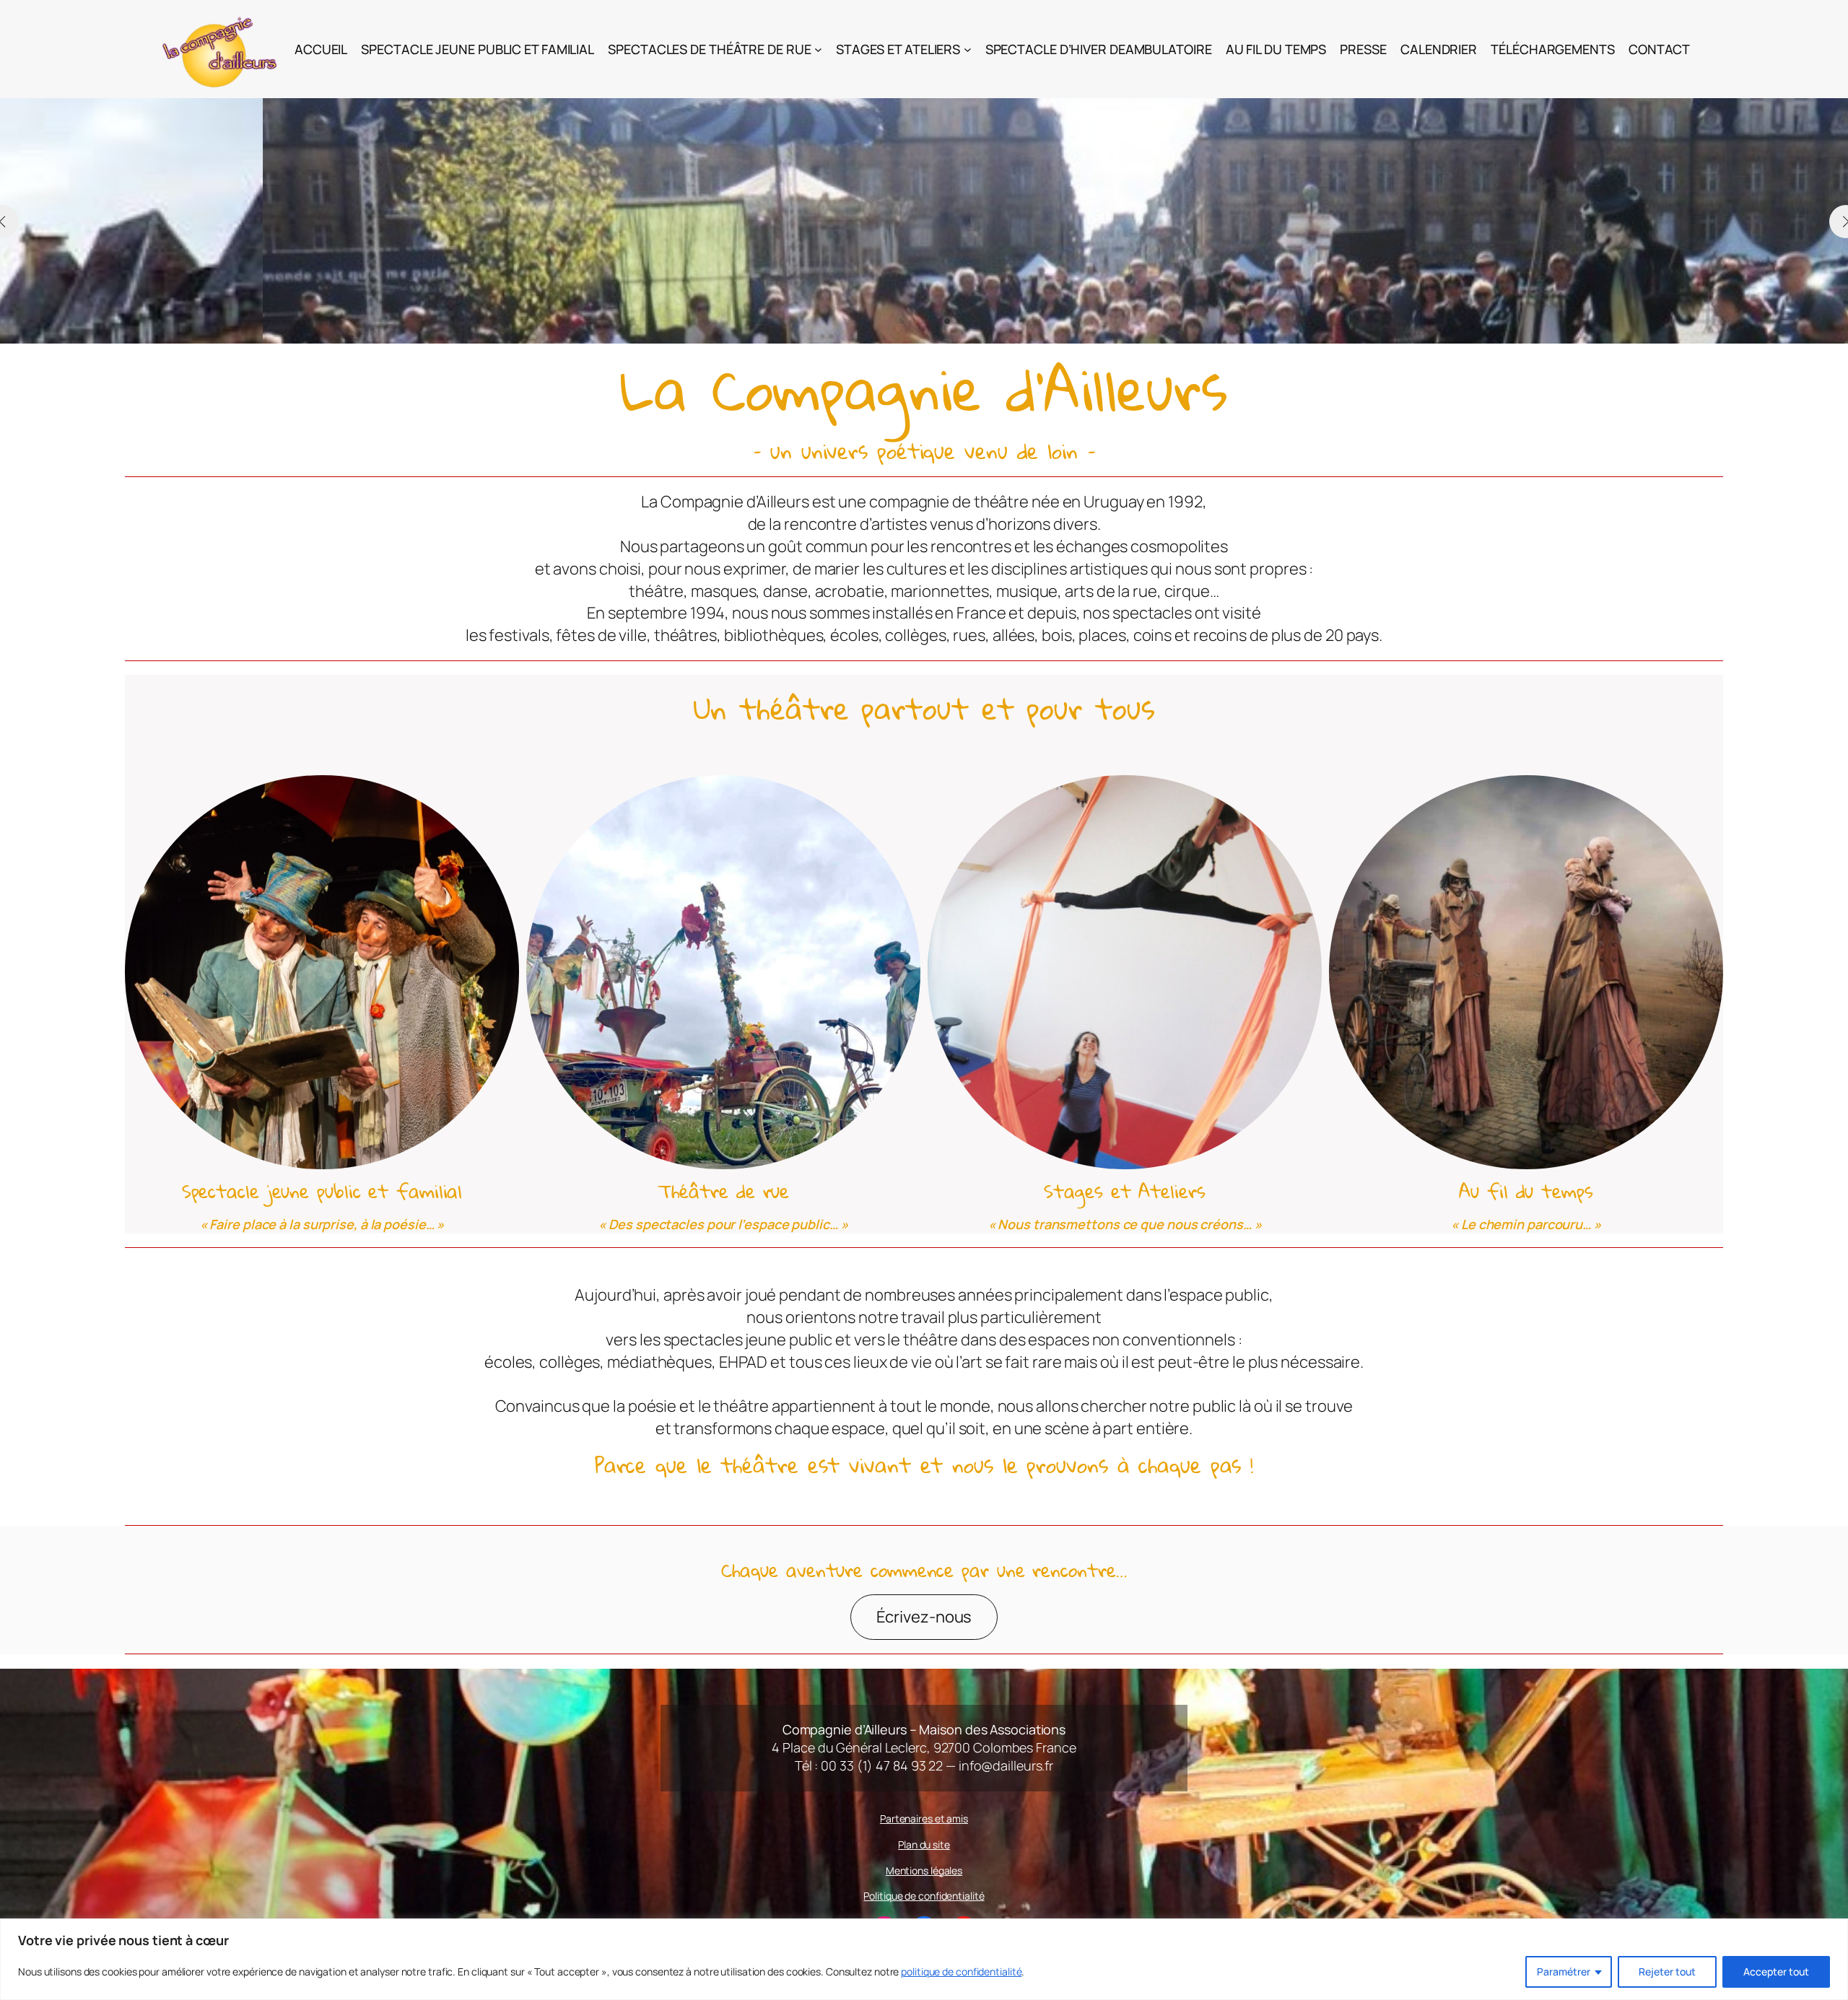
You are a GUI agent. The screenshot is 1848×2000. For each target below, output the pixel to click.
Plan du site (924, 1844)
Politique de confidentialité (924, 1896)
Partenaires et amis (924, 1818)
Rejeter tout (1667, 1971)
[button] (901, 321)
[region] (924, 1959)
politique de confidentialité (961, 1971)
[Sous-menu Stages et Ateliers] (968, 49)
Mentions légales (924, 1870)
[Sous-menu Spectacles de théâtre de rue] (818, 49)
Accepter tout (1776, 1971)
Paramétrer (1564, 1971)
